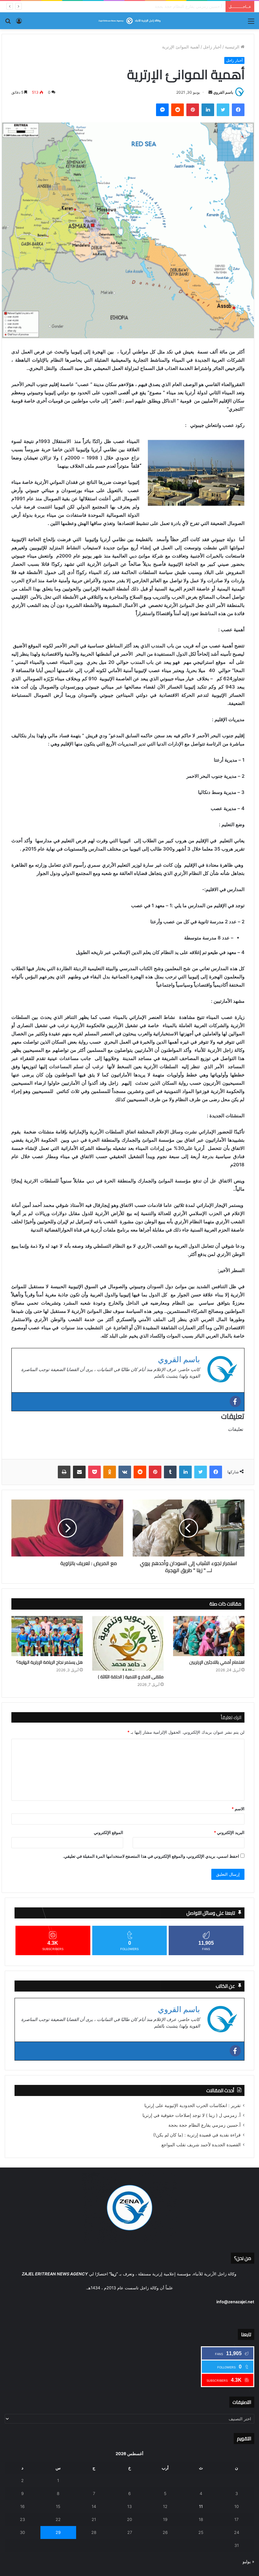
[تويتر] (223, 110)
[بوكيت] (94, 1472)
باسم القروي (223, 92)
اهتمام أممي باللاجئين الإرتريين (217, 1662)
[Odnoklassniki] (110, 1472)
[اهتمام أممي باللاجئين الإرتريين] (209, 1636)
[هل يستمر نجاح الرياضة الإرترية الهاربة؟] (47, 1636)
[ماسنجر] (162, 110)
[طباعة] (64, 1472)
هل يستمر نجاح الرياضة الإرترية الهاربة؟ (49, 1662)
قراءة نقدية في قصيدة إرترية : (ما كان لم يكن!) (181, 6)
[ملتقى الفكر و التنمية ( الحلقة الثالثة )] (128, 1643)
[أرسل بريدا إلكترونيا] (210, 92)
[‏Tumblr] (170, 1472)
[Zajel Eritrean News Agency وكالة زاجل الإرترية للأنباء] (129, 21)
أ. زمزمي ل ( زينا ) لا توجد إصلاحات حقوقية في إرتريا (192, 2115)
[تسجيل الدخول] (19, 23)
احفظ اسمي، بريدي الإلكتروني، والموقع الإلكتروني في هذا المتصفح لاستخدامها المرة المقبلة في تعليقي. (151, 1856)
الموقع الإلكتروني (108, 1832)
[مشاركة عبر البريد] (79, 1472)
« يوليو (248, 2561)
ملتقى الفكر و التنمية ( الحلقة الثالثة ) (131, 1677)
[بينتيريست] (193, 110)
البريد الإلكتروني (229, 1832)
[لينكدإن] (208, 110)
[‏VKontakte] (125, 1472)
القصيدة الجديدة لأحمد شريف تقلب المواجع (201, 2145)
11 (201, 2506)
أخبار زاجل (212, 47)
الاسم (238, 1809)
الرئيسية (233, 47)
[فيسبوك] (238, 110)
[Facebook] (235, 1401)
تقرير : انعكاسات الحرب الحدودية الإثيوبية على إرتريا (193, 2105)
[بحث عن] (8, 23)
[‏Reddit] (178, 110)
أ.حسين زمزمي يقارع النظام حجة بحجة (205, 2125)
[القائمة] (251, 23)
